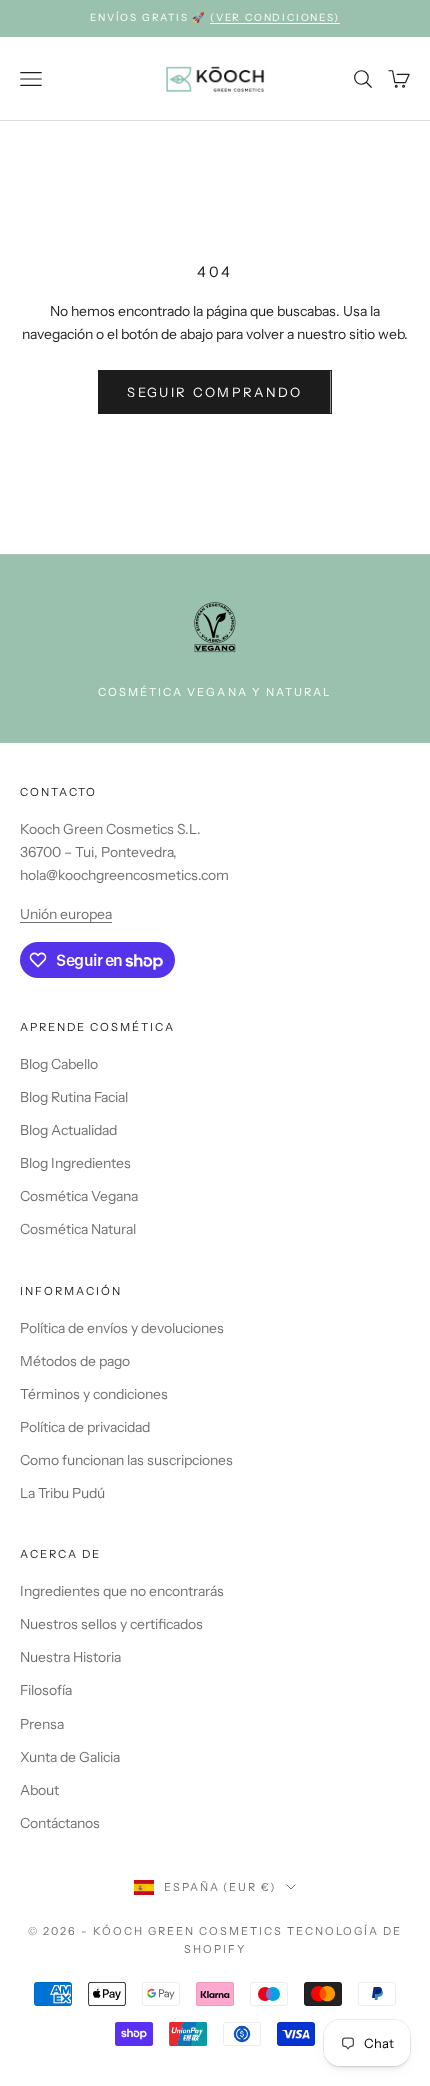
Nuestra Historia (70, 1657)
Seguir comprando (214, 392)
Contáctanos (60, 1823)
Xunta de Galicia (70, 1757)
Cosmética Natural (78, 1229)
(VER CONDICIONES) (275, 17)
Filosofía (46, 1690)
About (39, 1790)
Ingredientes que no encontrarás (122, 1591)
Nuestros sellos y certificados (111, 1624)
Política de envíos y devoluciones (122, 1328)
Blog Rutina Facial (74, 1097)
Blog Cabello (59, 1064)
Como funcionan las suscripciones (126, 1460)
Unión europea (66, 914)
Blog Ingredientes (75, 1163)
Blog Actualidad (68, 1130)
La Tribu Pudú (62, 1493)
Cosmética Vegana (79, 1196)
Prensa (42, 1724)
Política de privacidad (85, 1427)
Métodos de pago (75, 1361)
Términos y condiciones (94, 1394)
